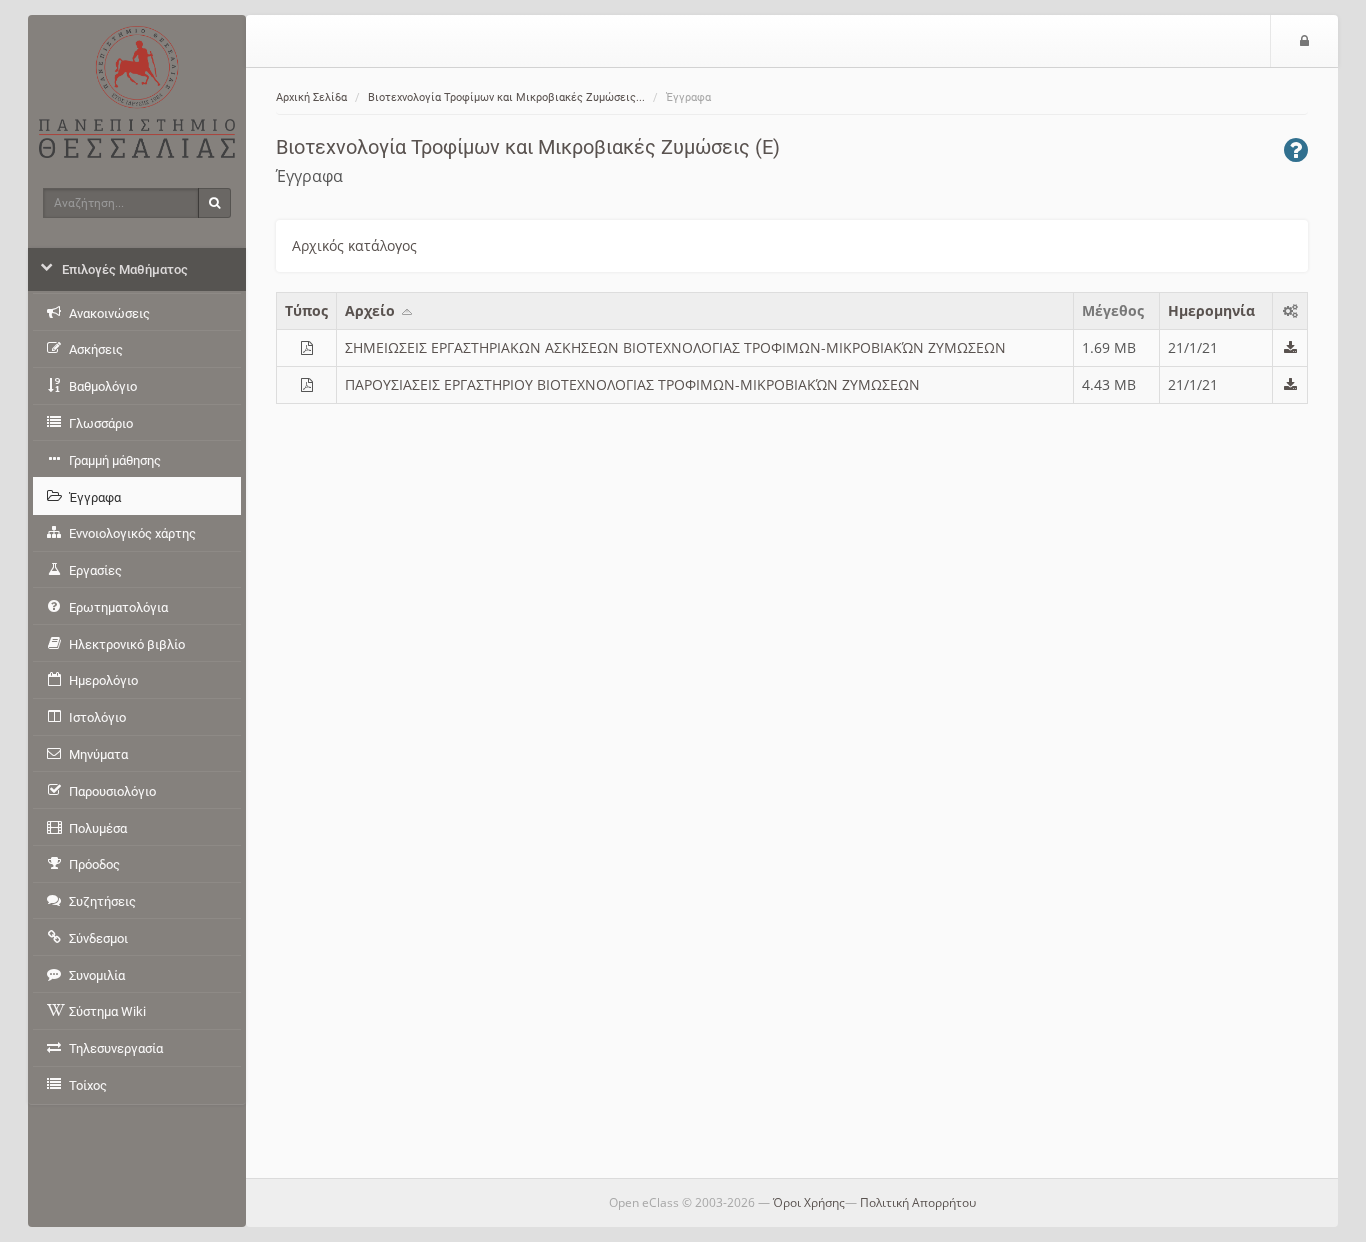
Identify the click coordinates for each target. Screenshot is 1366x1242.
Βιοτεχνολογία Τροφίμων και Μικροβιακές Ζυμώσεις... (506, 97)
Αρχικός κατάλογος (354, 245)
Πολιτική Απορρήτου (918, 1202)
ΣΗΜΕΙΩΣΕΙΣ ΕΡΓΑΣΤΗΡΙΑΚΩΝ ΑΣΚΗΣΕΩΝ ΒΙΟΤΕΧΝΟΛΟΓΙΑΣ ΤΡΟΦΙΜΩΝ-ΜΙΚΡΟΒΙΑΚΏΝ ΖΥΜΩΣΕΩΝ (675, 347)
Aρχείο (372, 310)
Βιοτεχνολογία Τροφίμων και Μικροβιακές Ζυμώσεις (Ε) (528, 147)
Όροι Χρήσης (809, 1202)
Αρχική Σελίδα (311, 97)
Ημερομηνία (1211, 310)
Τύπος (306, 310)
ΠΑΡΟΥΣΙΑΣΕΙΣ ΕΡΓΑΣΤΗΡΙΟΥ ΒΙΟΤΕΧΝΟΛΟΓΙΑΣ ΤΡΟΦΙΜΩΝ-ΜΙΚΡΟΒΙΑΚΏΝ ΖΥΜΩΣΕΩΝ (632, 384)
